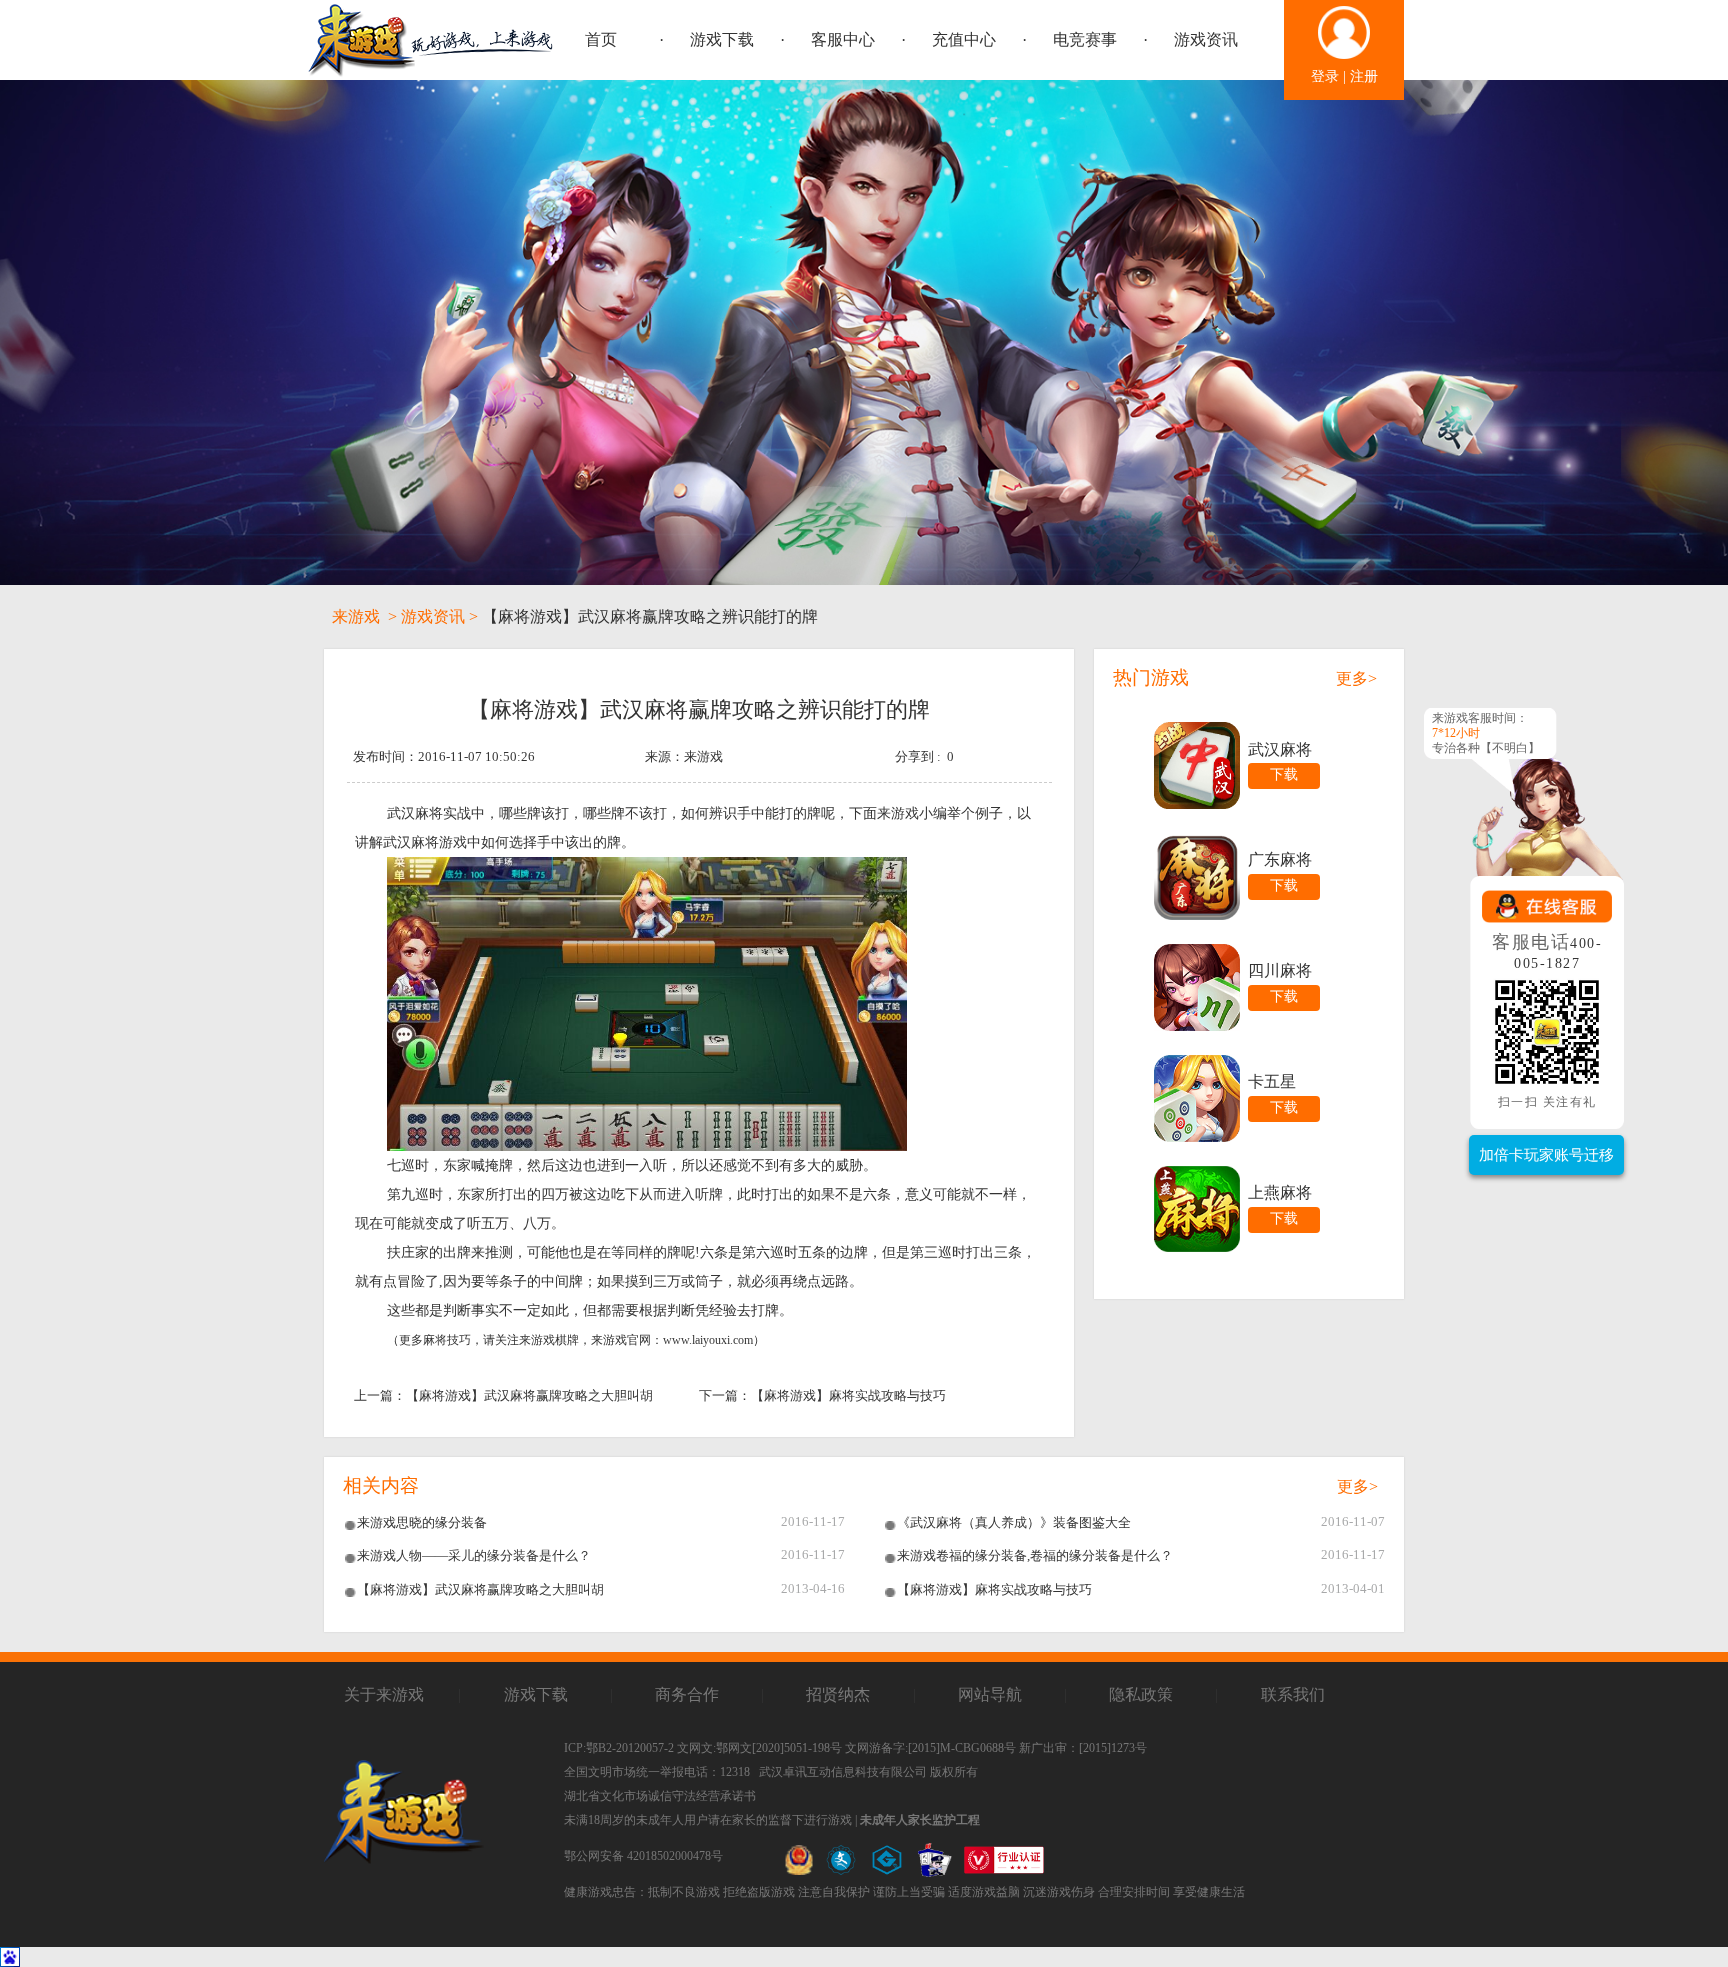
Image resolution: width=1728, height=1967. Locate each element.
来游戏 (356, 616)
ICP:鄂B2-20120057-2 (619, 1748)
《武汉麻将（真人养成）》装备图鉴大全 (1014, 1523)
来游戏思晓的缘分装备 (422, 1523)
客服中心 (843, 39)
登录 (1325, 76)
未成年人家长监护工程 (920, 1820)
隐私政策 (1141, 1694)
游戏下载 (722, 39)
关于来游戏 (384, 1694)
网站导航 (990, 1694)
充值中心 (964, 39)
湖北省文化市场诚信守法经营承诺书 (660, 1796)
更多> (1356, 678)
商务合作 (687, 1694)
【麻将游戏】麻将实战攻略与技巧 (848, 1396)
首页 (601, 39)
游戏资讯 (1206, 39)
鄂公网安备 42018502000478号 (643, 1856)
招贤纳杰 (838, 1694)
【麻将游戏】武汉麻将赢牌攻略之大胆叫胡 (529, 1396)
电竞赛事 (1085, 39)
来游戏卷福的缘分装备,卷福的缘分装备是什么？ (1035, 1556)
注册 (1364, 76)
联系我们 (1293, 1694)
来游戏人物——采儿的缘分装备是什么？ (474, 1556)
